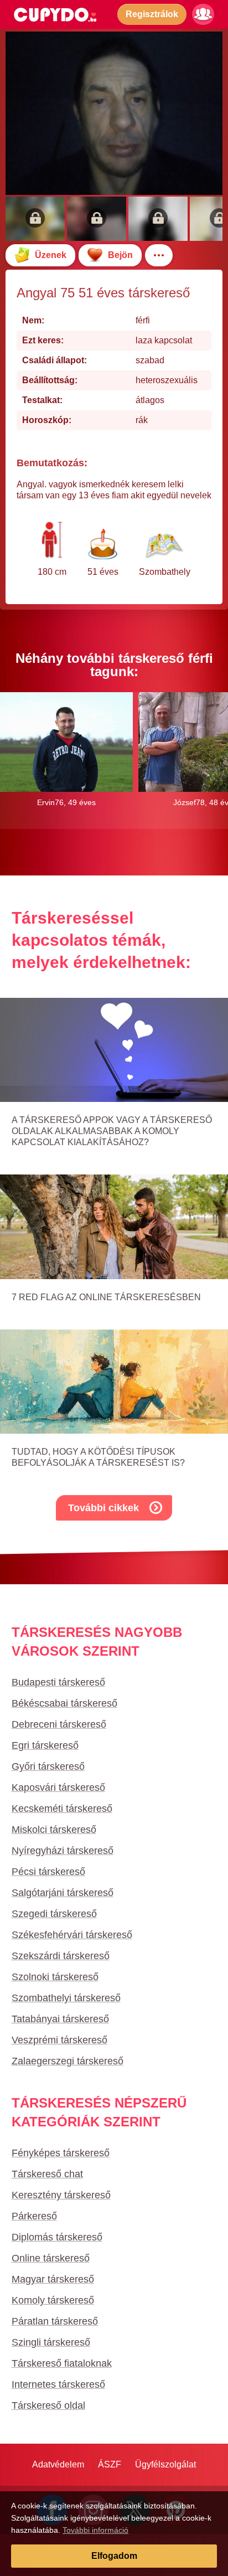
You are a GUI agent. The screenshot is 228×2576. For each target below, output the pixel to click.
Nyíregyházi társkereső (63, 1851)
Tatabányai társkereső (60, 2019)
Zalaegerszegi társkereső (68, 2061)
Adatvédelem (58, 2464)
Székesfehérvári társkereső (72, 1935)
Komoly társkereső (53, 2300)
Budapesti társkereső (58, 1682)
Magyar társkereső (53, 2279)
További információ (95, 2530)
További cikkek (103, 1508)
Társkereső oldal (48, 2405)
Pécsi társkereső (48, 1872)
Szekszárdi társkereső (61, 1956)
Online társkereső (51, 2258)
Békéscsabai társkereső (64, 1703)
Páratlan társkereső (55, 2321)
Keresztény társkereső (61, 2195)
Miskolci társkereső (54, 1830)
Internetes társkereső (58, 2384)
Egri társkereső (45, 1745)
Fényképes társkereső (61, 2153)
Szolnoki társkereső (55, 1977)
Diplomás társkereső (57, 2237)
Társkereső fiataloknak (62, 2363)
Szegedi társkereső (54, 1914)
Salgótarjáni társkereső (63, 1893)
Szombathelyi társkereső (66, 1998)
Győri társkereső (48, 1766)
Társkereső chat (47, 2174)
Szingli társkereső (51, 2342)
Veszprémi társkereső (59, 2040)
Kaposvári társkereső (58, 1787)
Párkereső (34, 2216)
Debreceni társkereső (59, 1724)
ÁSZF (110, 2464)
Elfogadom (114, 2556)
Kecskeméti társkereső (62, 1809)
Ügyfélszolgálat (165, 2464)
